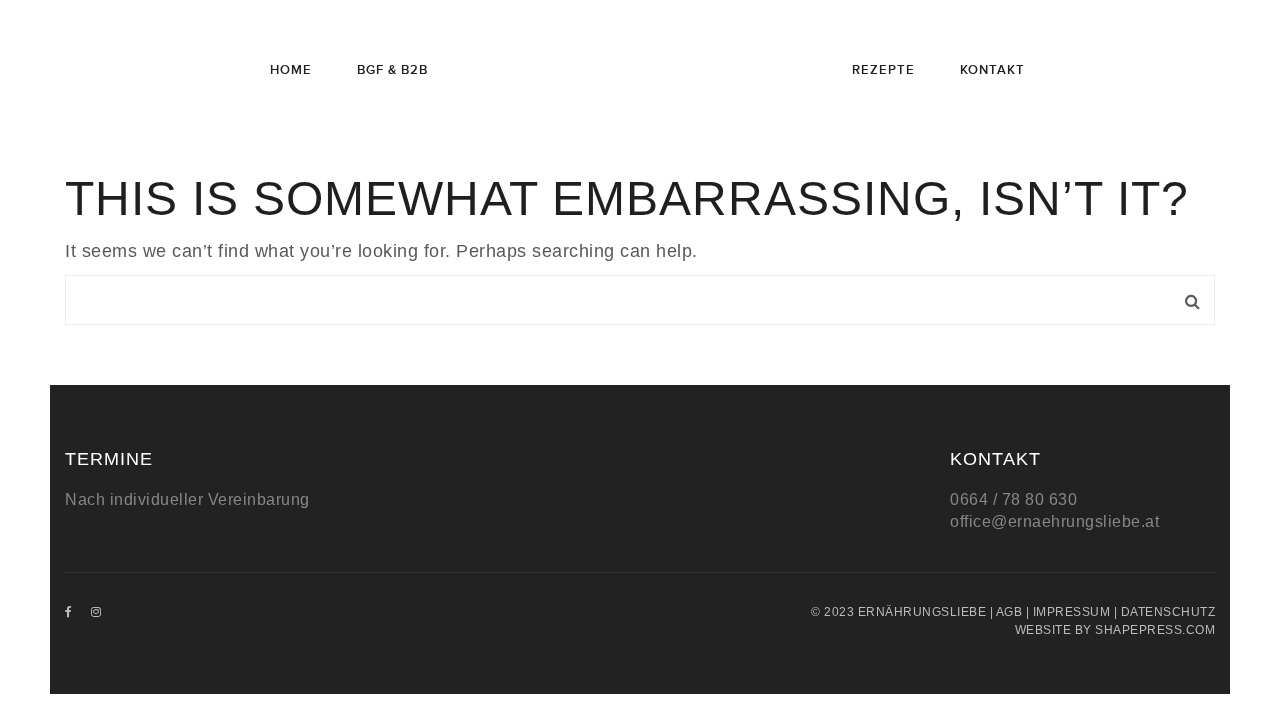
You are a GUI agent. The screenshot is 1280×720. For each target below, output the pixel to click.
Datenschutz (1168, 612)
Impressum (1072, 612)
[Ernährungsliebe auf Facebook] (69, 612)
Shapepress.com (1155, 630)
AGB (1009, 612)
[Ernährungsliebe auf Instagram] (96, 612)
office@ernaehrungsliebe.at (1054, 521)
